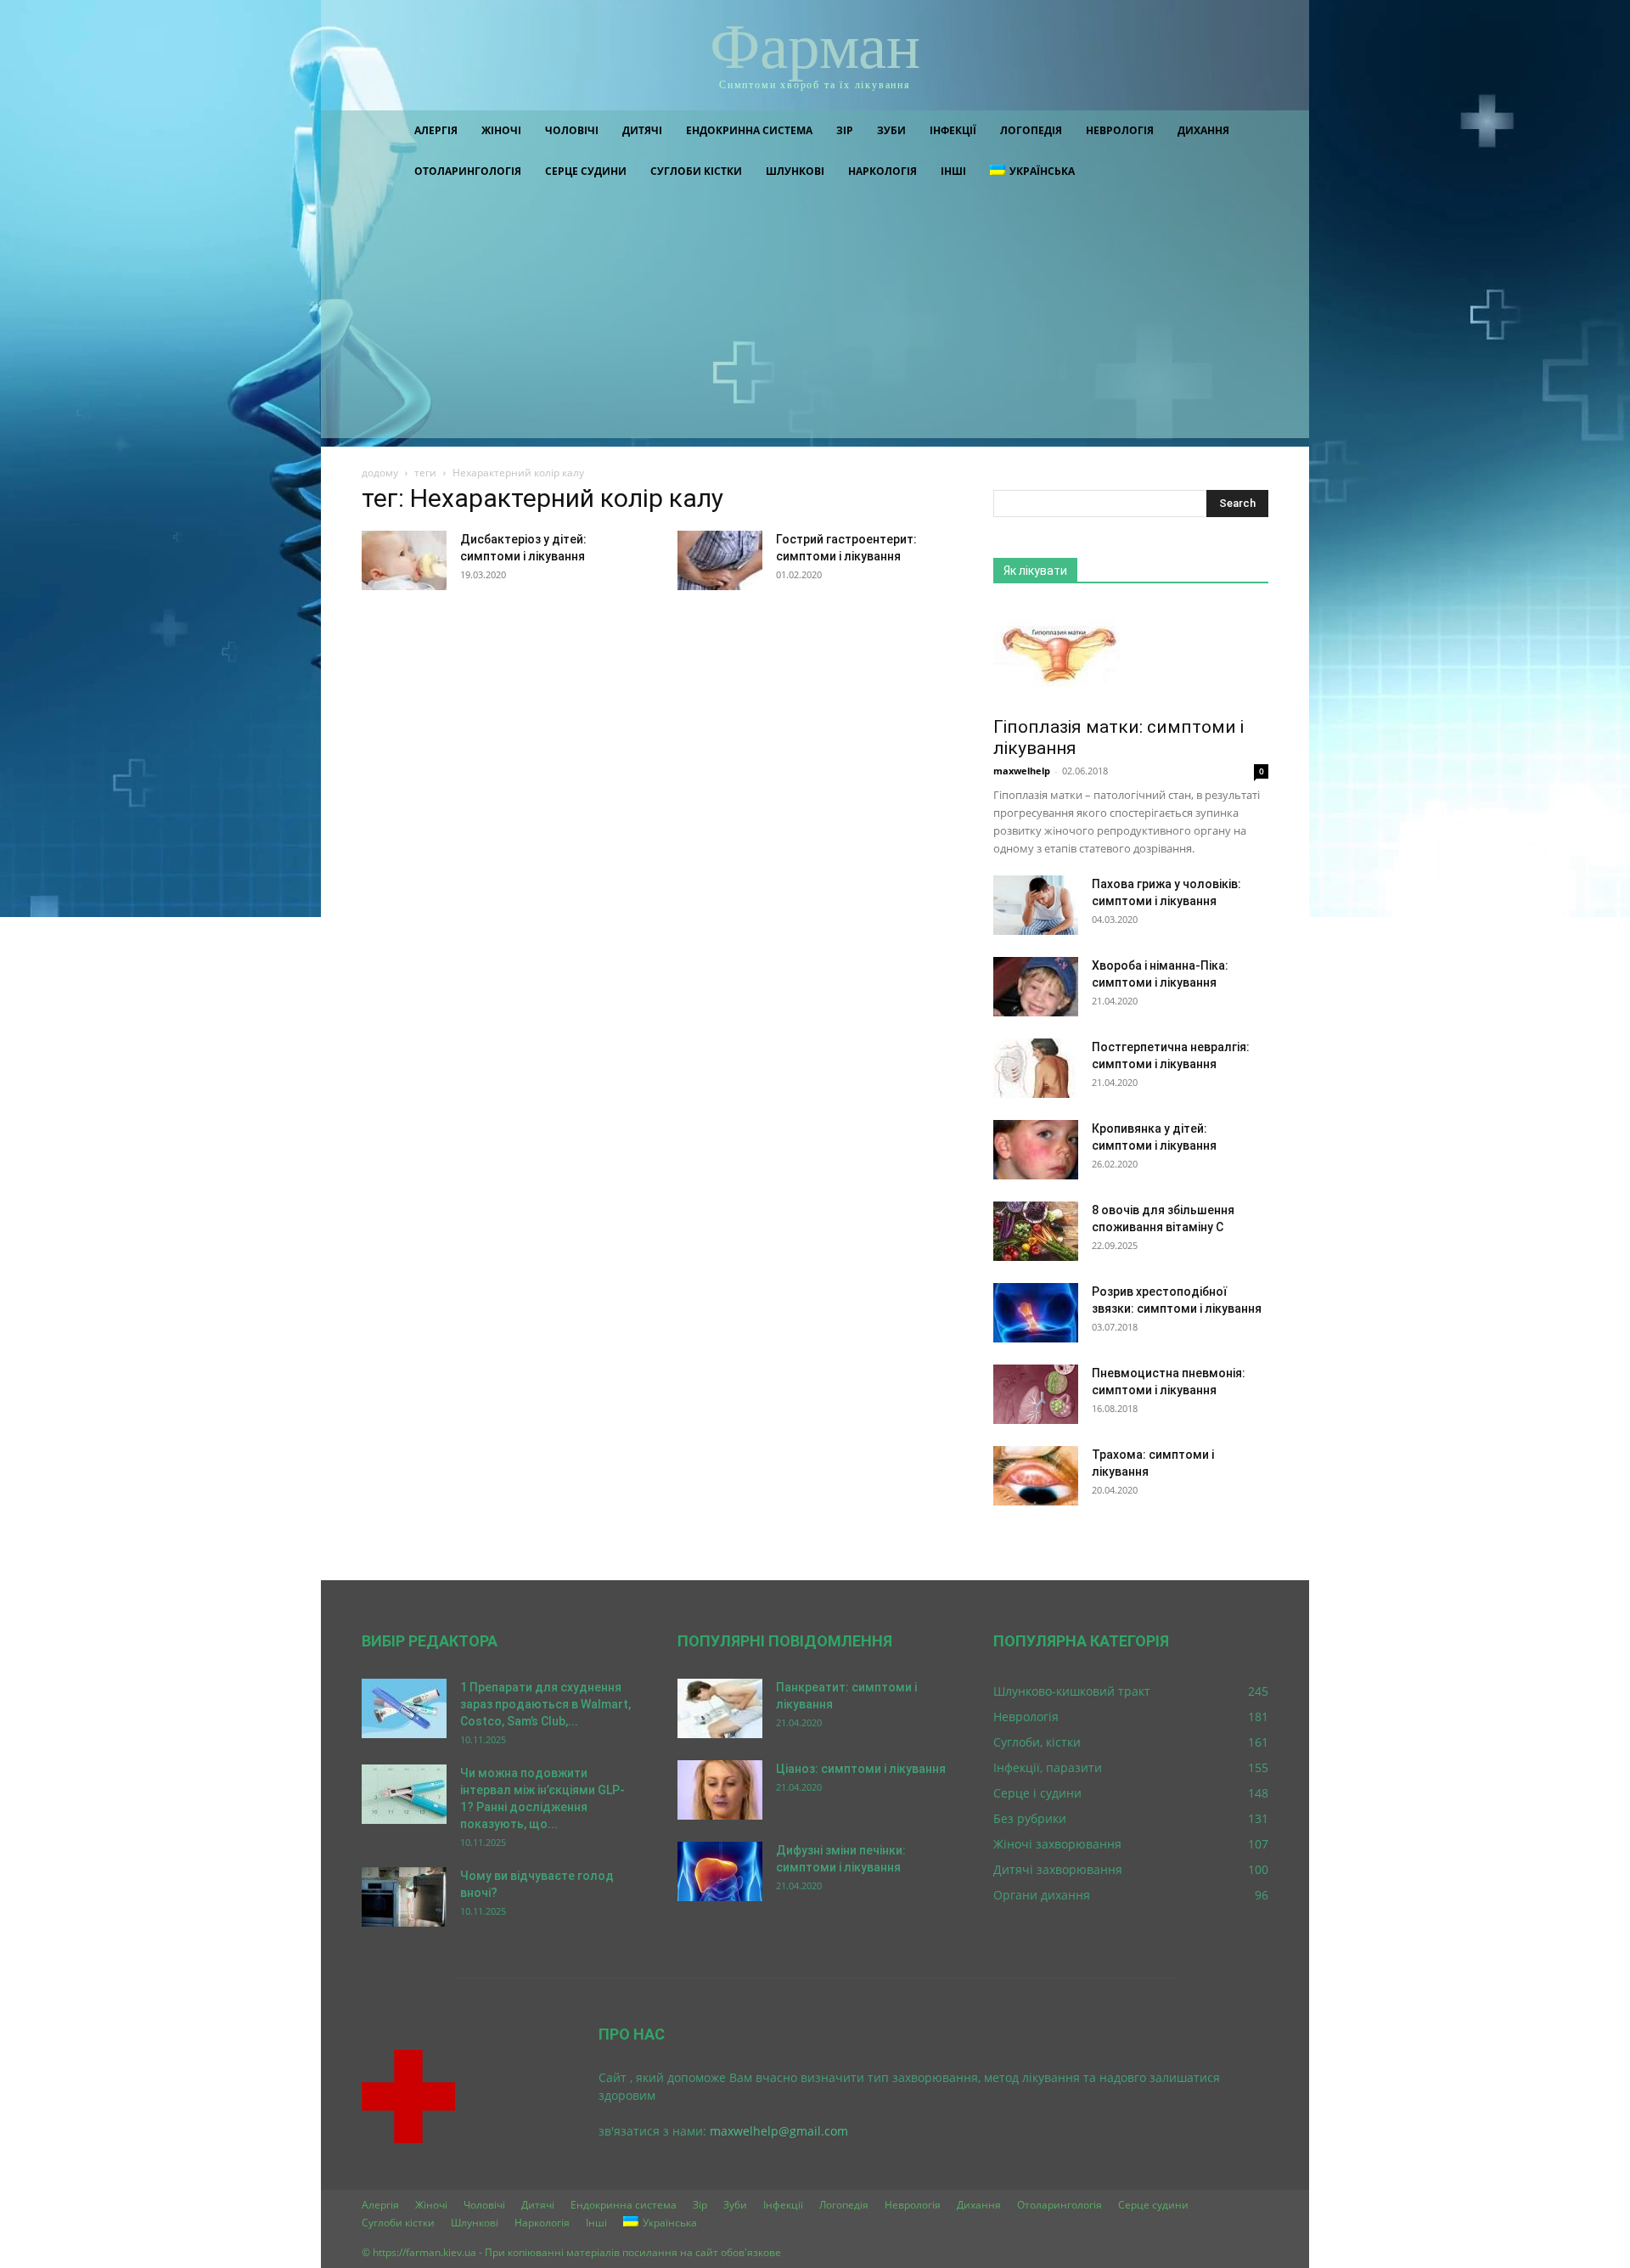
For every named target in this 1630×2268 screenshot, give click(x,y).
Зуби (891, 130)
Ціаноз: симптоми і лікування (861, 1769)
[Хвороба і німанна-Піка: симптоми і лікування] (1036, 987)
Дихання (1203, 130)
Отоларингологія (468, 171)
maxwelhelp (1022, 771)
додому (380, 473)
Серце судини (586, 171)
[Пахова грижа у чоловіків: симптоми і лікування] (1036, 905)
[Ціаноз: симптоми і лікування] (720, 1790)
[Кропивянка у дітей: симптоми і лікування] (1036, 1150)
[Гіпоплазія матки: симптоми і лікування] (1131, 656)
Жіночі (501, 130)
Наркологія (882, 171)
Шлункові (795, 171)
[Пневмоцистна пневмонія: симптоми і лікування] (1036, 1394)
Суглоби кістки (696, 171)
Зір (845, 130)
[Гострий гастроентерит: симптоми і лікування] (720, 560)
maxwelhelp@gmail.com (779, 2131)
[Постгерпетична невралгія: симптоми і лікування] (1036, 1068)
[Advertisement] (815, 319)
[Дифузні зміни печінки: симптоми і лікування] (720, 1871)
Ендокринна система (749, 130)
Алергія (436, 130)
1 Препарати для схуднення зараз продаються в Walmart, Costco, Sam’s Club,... (545, 1704)
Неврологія (1120, 130)
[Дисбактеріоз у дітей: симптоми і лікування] (404, 560)
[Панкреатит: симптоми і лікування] (720, 1708)
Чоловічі (572, 130)
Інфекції (953, 130)
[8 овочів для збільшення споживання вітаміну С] (1036, 1231)
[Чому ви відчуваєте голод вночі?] (404, 1897)
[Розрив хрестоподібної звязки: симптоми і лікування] (1036, 1313)
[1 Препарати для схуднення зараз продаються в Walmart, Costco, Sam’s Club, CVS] (404, 1708)
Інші (953, 171)
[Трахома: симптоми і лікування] (1036, 1476)
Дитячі (642, 130)
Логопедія (1031, 130)
